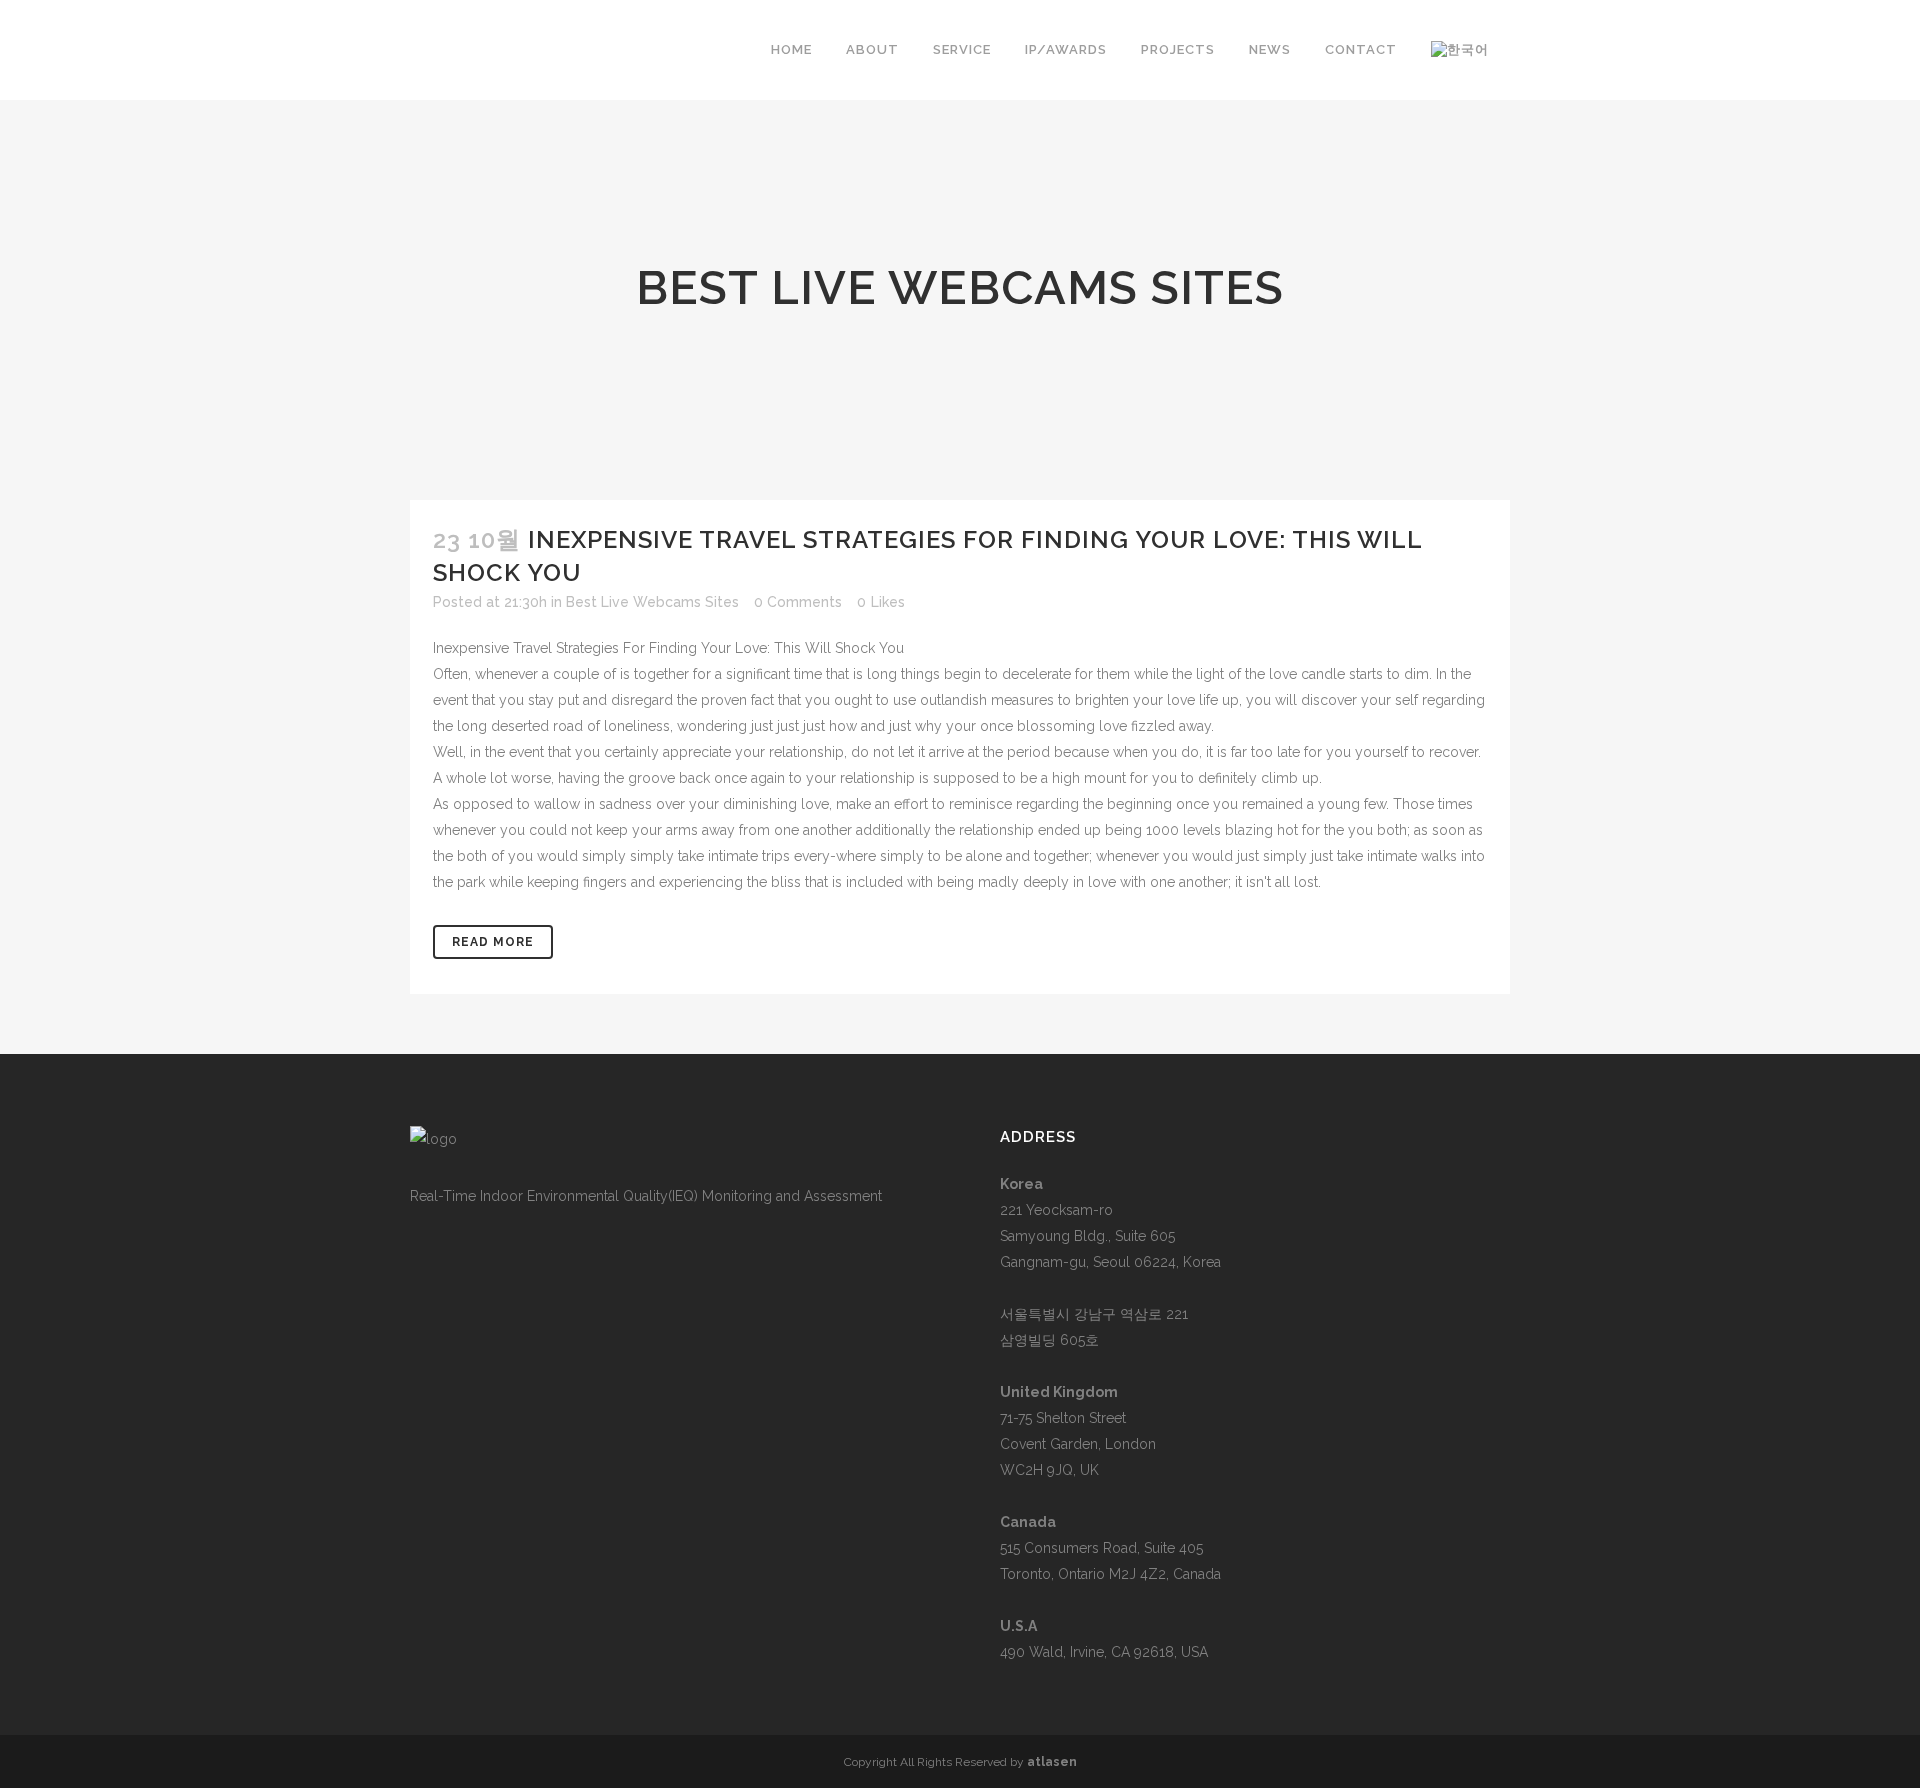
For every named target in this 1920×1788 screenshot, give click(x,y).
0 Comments (798, 602)
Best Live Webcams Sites (652, 602)
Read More (493, 942)
